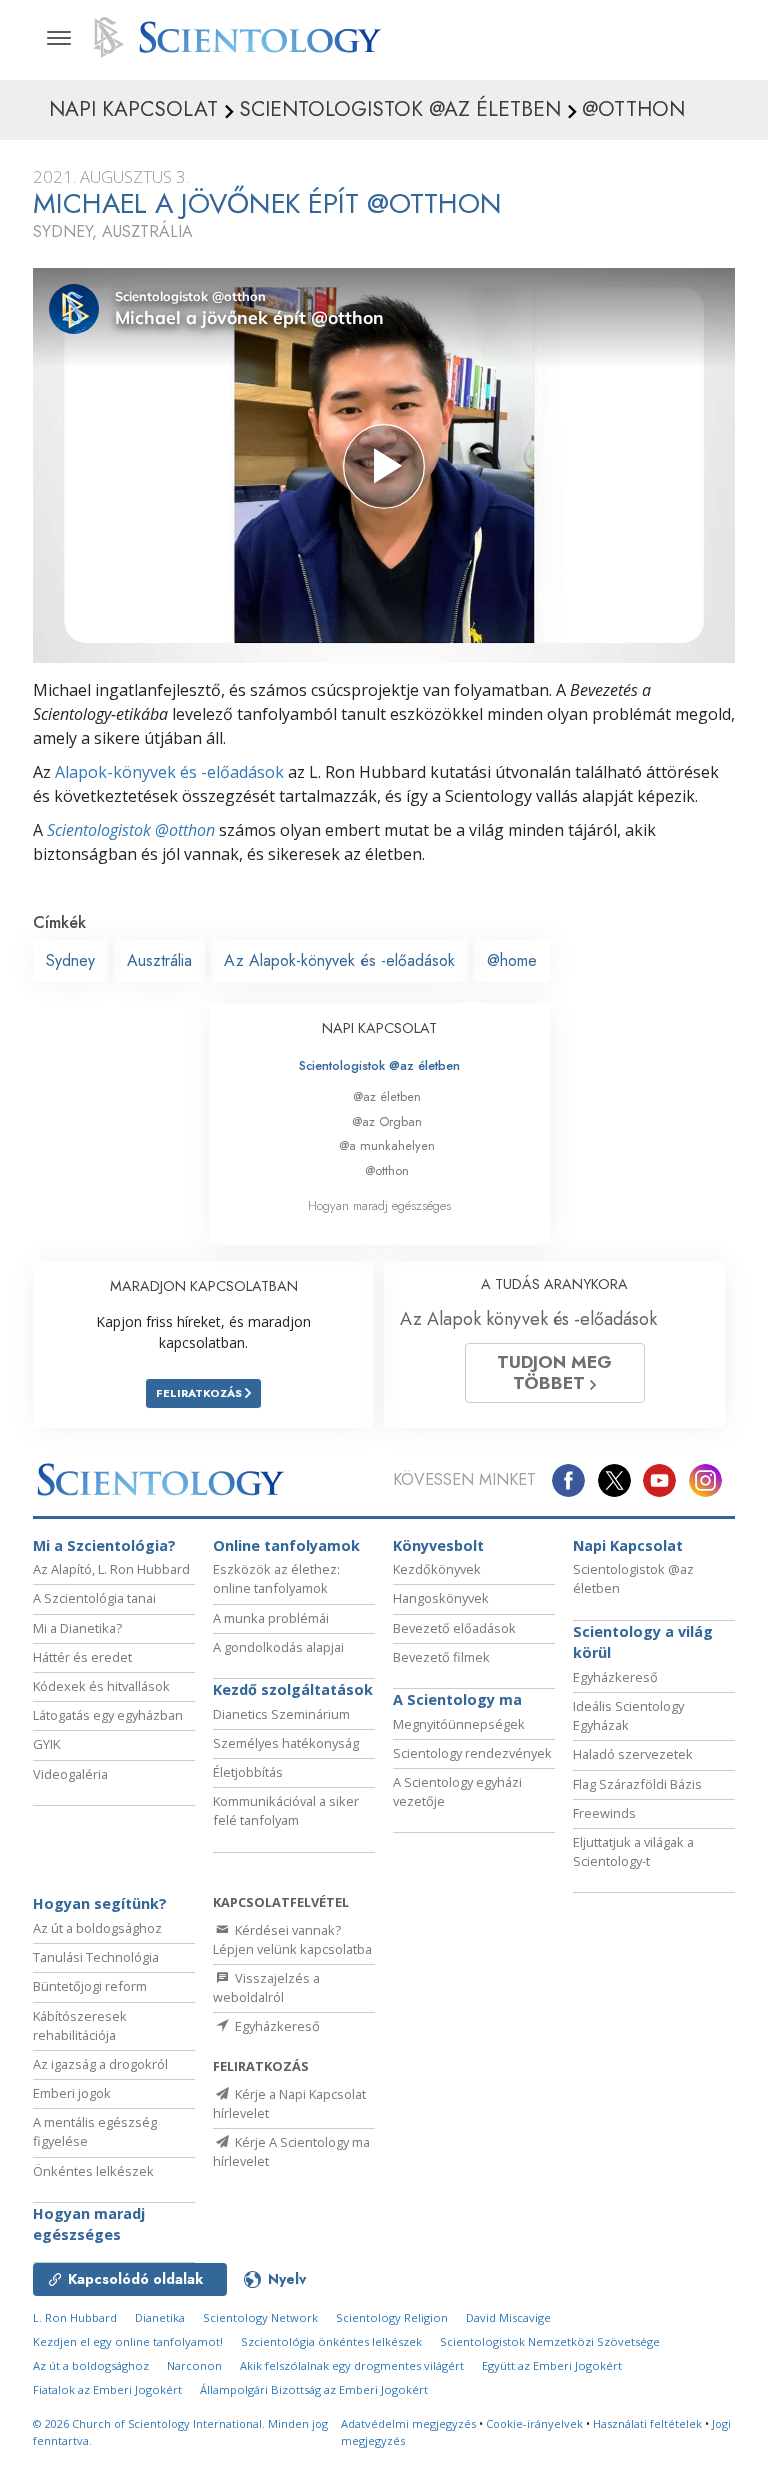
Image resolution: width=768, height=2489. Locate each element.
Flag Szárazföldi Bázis (637, 1784)
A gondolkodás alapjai (278, 1647)
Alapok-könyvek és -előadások (169, 772)
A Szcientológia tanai (94, 1598)
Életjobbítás (248, 1772)
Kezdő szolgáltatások (293, 1689)
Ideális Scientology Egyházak (628, 1715)
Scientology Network (260, 2317)
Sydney (70, 960)
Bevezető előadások (454, 1628)
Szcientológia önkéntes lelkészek (331, 2341)
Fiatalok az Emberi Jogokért (107, 2389)
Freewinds (604, 1813)
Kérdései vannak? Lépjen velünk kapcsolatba (292, 1939)
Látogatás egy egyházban (108, 1715)
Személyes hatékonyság (286, 1743)
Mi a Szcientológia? (104, 1545)
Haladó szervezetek (633, 1754)
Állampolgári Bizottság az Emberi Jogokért (314, 2389)
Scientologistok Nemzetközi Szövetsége (550, 2341)
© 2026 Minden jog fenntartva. (180, 2432)
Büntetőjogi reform (90, 1986)
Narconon (194, 2365)
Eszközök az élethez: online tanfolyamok (276, 1578)
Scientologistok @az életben (379, 1065)
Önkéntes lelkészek (93, 2171)
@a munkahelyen (387, 1145)
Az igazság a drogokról (100, 2064)
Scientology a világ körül (643, 1642)
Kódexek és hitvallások (101, 1686)
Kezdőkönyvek (437, 1569)
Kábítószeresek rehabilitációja (80, 2025)
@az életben (387, 1096)
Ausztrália (159, 960)
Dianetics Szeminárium (281, 1714)
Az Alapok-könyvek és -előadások (339, 960)
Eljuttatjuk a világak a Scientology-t (633, 1851)
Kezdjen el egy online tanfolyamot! (128, 2341)
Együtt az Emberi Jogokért (552, 2365)
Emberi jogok (72, 2093)
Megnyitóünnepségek (459, 1724)
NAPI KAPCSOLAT (379, 1028)
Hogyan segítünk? (100, 1903)
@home (512, 960)
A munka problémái (271, 1618)
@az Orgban (387, 1121)
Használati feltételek (647, 2423)
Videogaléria (70, 1774)
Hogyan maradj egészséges (379, 1205)
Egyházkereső (615, 1677)
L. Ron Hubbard (75, 2317)
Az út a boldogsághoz (97, 1928)
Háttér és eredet (82, 1657)
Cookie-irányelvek (534, 2423)
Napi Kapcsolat (628, 1545)
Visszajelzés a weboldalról (266, 1987)
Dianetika (160, 2317)
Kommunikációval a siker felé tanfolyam (286, 1810)
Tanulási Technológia (96, 1957)
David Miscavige (508, 2317)
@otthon (387, 1170)
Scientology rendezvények (472, 1753)
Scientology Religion (392, 2317)
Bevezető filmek (441, 1657)
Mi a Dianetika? (77, 1628)
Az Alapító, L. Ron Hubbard (111, 1569)
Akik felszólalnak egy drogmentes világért (352, 2365)
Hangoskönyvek (441, 1598)
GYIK (46, 1744)
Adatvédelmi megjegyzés (408, 2423)
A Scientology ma (457, 1699)
